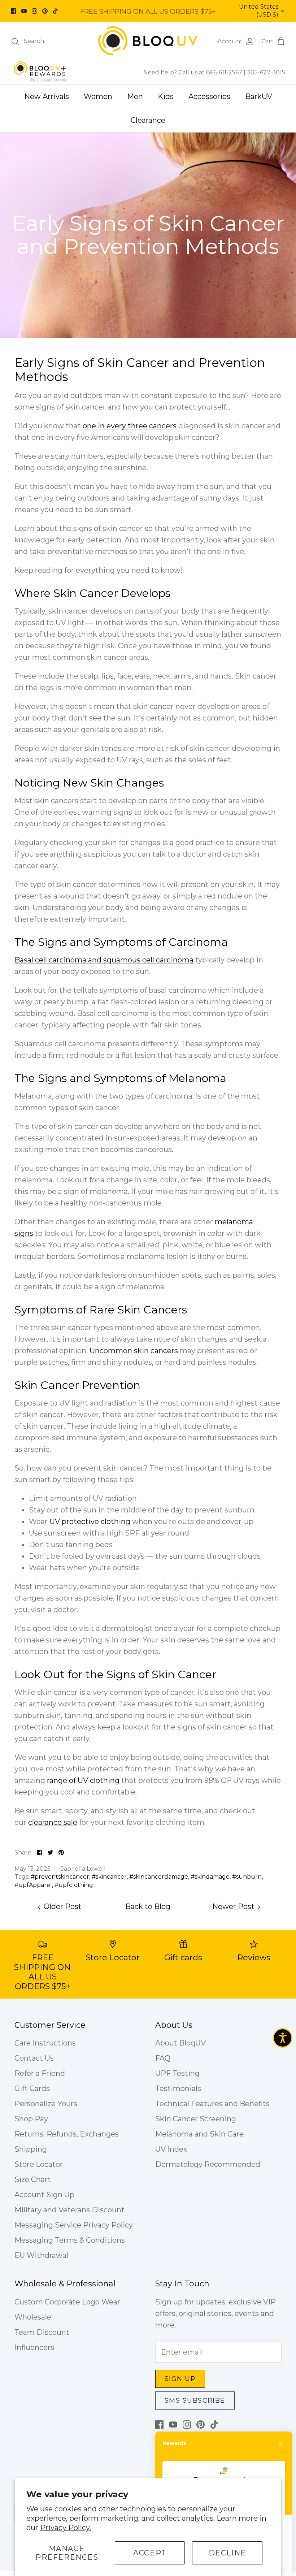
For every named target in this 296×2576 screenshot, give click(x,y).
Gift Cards (32, 2088)
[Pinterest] (45, 11)
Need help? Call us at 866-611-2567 (193, 72)
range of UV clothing (83, 1780)
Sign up (180, 2379)
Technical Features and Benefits (212, 2104)
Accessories (209, 96)
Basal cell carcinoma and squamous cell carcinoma (104, 960)
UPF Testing (177, 2073)
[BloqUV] (148, 41)
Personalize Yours (46, 2104)
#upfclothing (74, 1885)
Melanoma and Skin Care (199, 2134)
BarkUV (259, 96)
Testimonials (178, 2088)
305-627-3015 (266, 72)
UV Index (171, 2149)
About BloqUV (180, 2043)
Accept (150, 2553)
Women (98, 96)
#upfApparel (33, 1885)
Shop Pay (31, 2119)
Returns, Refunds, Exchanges (67, 2134)
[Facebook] (14, 11)
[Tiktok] (55, 11)
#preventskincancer (60, 1877)
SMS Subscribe (195, 2400)
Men (135, 96)
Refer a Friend (40, 2073)
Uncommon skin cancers (134, 1351)
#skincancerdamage (159, 1877)
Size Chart (33, 2179)
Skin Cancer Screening (196, 2119)
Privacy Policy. (66, 2528)
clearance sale (53, 1822)
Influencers (34, 2347)
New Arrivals (47, 96)
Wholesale (33, 2317)
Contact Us (34, 2058)
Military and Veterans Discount (69, 2210)
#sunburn (247, 1877)
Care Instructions (45, 2043)
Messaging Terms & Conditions (70, 2240)
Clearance (148, 120)
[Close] (281, 2444)
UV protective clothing (90, 1521)
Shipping (31, 2149)
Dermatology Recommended (208, 2164)
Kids (166, 96)
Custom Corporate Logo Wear (67, 2302)
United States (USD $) (259, 11)
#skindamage (210, 1877)
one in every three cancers (130, 426)
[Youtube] (24, 11)
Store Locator (39, 2164)
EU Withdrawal (41, 2255)
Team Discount (42, 2332)
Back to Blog (148, 1906)
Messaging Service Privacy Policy (74, 2225)
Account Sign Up (44, 2195)
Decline (227, 2553)
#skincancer (109, 1877)
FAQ (163, 2058)
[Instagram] (34, 11)
